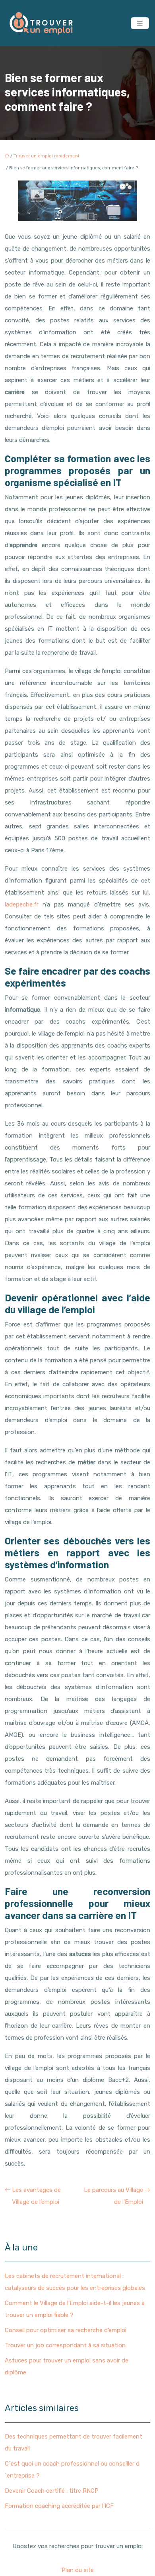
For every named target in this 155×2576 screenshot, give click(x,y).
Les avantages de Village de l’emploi (36, 2196)
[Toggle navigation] (140, 23)
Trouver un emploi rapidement (46, 156)
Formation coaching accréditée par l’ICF (59, 2506)
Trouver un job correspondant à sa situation (65, 2345)
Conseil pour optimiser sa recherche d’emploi (66, 2330)
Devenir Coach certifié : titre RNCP (52, 2491)
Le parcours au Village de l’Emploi (113, 2196)
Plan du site (78, 2570)
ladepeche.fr (22, 904)
